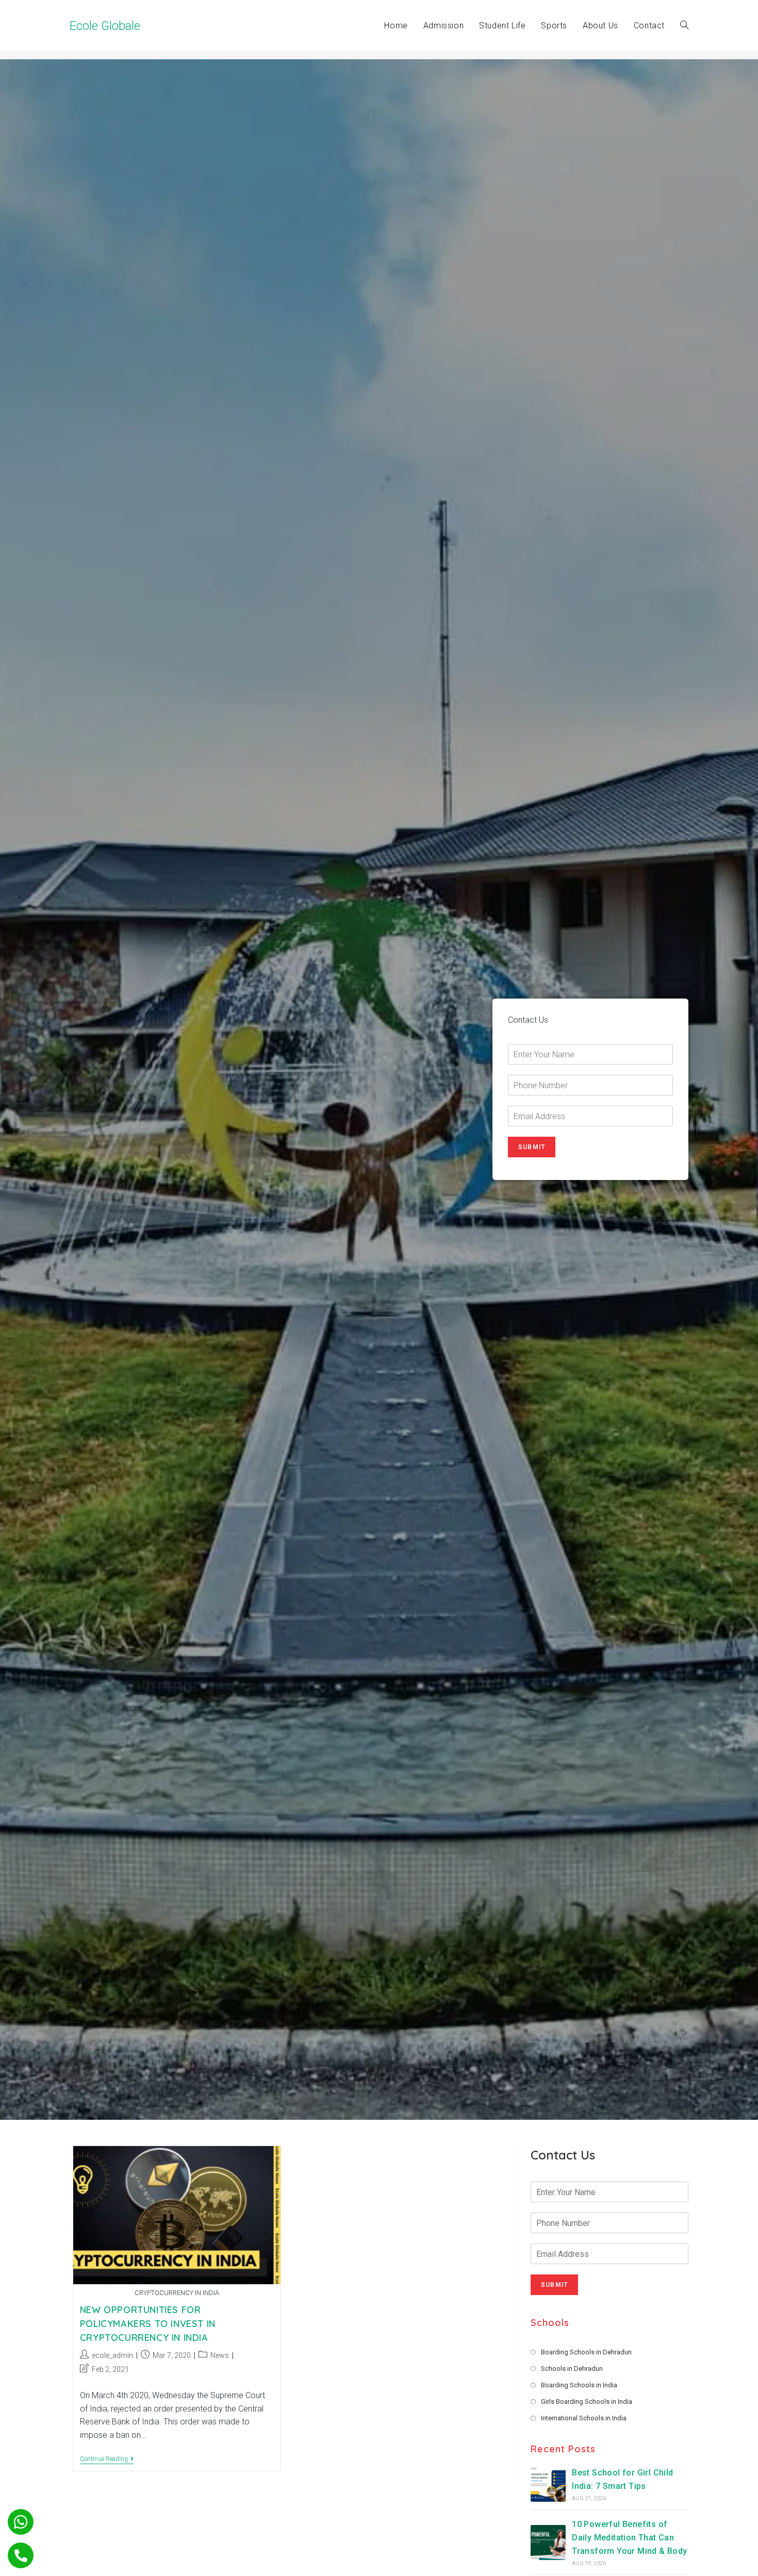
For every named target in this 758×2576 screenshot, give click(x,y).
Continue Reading (107, 2460)
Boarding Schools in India (579, 2385)
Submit (532, 1147)
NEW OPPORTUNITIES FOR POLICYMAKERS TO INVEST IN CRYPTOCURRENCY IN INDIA (148, 2324)
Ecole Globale (105, 26)
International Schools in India (584, 2418)
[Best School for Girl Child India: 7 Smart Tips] (548, 2484)
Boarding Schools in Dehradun (586, 2352)
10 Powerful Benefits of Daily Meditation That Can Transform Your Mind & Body (629, 2537)
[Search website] (684, 26)
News (220, 2355)
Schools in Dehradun (572, 2369)
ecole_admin (112, 2355)
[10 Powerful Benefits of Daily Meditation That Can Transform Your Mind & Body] (548, 2542)
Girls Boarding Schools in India (587, 2402)
